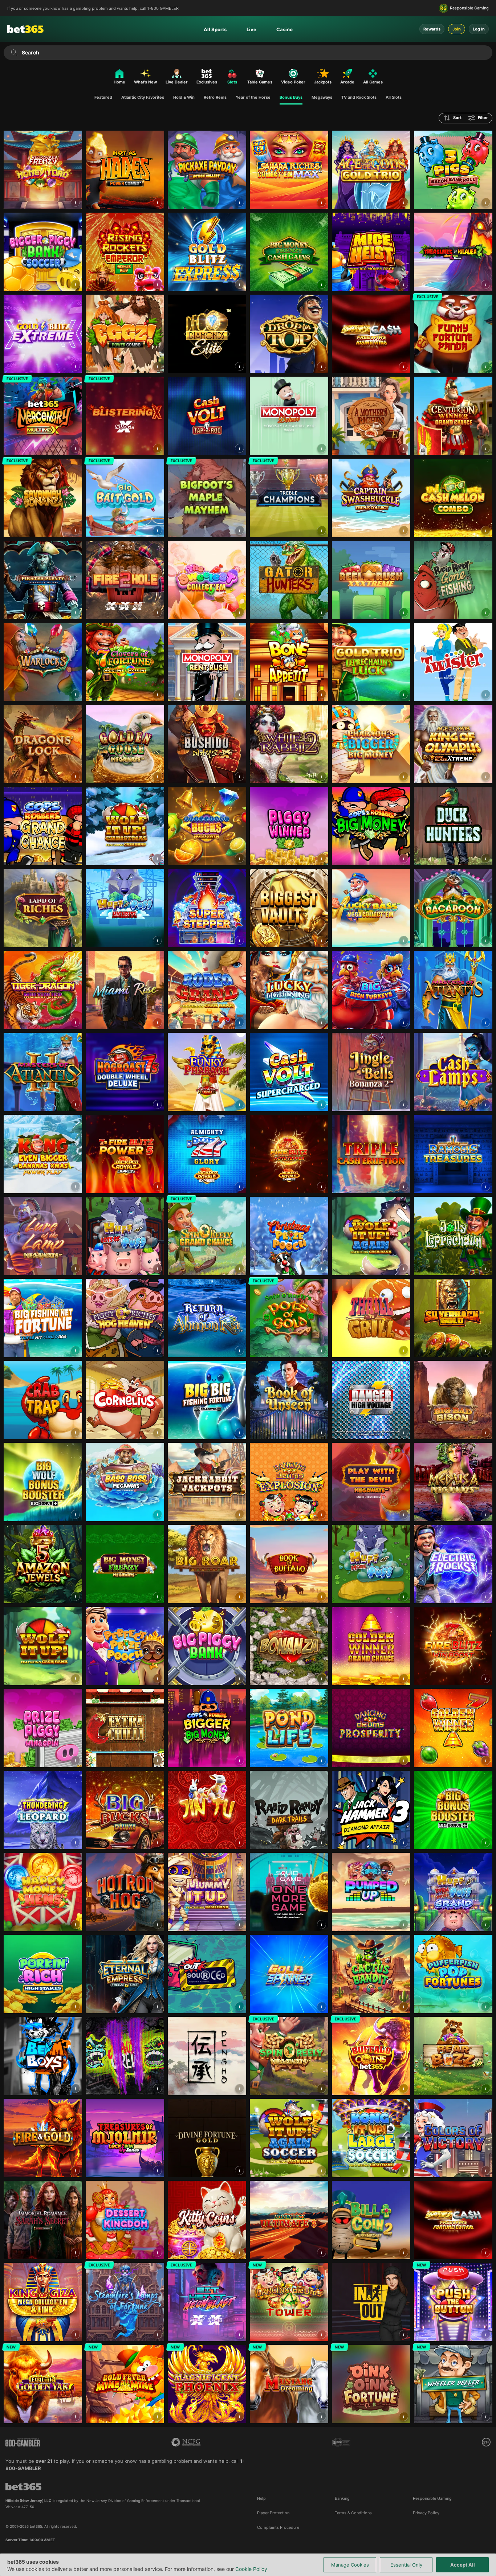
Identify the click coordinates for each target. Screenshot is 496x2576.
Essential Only (406, 2565)
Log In (479, 29)
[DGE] (341, 2442)
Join (457, 29)
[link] (43, 170)
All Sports (215, 29)
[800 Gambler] (23, 2442)
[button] (75, 202)
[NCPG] (186, 2442)
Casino (284, 29)
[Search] (14, 53)
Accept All (463, 2565)
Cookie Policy (251, 2569)
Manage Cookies (350, 2565)
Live (251, 29)
